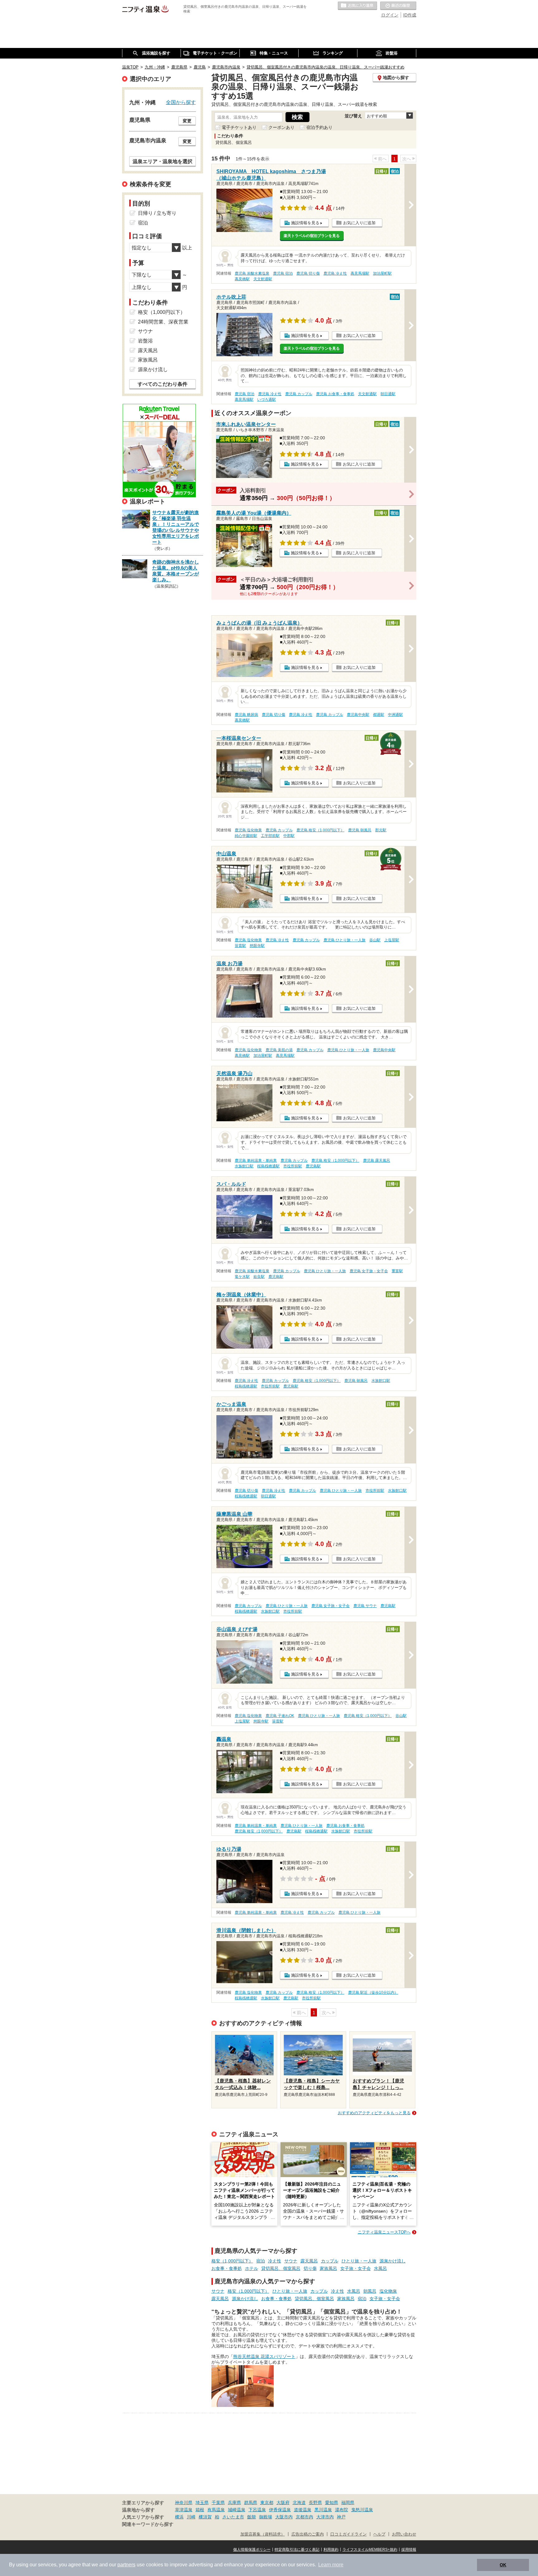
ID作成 (410, 15)
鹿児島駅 (313, 1166)
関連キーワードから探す (148, 2524)
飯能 (252, 2517)
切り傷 (310, 2268)
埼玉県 (202, 2503)
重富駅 (397, 1271)
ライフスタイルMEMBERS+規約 (370, 2550)
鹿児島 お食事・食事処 (335, 394)
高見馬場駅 (360, 273)
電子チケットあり (239, 127)
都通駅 (379, 715)
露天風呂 (309, 2261)
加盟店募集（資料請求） (263, 2534)
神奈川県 (184, 2503)
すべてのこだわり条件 (163, 384)
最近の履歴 (398, 6)
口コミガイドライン (349, 2534)
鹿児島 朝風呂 (360, 830)
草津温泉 (184, 2510)
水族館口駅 (244, 1166)
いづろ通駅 (267, 399)
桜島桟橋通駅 (268, 1166)
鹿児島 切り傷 (308, 273)
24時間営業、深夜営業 (163, 322)
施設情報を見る (305, 223)
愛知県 (332, 2503)
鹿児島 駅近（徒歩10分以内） (373, 1992)
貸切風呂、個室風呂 (281, 2268)
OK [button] (503, 2565)
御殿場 (266, 2517)
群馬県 (251, 2503)
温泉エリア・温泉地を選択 (163, 161)
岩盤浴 (145, 341)
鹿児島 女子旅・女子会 (369, 1271)
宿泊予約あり (319, 127)
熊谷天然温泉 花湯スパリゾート (264, 2356)
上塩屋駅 (392, 940)
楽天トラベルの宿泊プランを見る (312, 236)
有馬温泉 (216, 2510)
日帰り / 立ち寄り (157, 213)
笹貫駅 (240, 946)
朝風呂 (370, 2291)
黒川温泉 (323, 2510)
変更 (187, 121)
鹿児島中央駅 (358, 715)
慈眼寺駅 (257, 946)
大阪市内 (284, 2517)
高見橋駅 (242, 279)
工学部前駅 (270, 836)
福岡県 (348, 2503)
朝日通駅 (388, 394)
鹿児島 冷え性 (335, 273)
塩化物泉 (388, 2291)
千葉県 (218, 2503)
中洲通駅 (395, 715)
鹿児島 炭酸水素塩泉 (252, 273)
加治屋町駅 (382, 273)
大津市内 (325, 2517)
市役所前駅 (293, 1166)
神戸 (341, 2517)
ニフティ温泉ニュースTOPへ (384, 2232)
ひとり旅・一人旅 (359, 2261)
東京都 (267, 2503)
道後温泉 (303, 2510)
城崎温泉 (237, 2510)
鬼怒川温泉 (362, 2510)
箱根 (200, 2510)
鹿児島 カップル (299, 394)
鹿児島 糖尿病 (246, 715)
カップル (330, 2261)
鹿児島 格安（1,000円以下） (320, 830)
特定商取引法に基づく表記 (297, 2550)
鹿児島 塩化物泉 (248, 830)
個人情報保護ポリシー (252, 2550)
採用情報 (409, 2550)
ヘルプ (379, 2534)
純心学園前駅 (246, 836)
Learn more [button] (331, 2565)
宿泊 (261, 2261)
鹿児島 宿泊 (283, 273)
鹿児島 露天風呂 (377, 1160)
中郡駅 (289, 836)
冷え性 (275, 2261)
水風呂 (380, 2268)
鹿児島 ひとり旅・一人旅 (345, 940)
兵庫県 (234, 2503)
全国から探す (181, 102)
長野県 (315, 2503)
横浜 (179, 2517)
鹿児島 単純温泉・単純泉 (256, 1160)
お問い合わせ (404, 2534)
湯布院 (342, 2510)
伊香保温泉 (280, 2510)
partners (126, 2565)
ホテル (252, 2268)
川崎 (191, 2517)
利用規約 (331, 2550)
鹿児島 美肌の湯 (279, 1050)
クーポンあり (281, 127)
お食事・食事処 (227, 2268)
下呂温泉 (257, 2510)
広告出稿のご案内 (308, 2534)
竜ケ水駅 (242, 1277)
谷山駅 (375, 940)
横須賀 (205, 2517)
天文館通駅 (263, 279)
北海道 (299, 2503)
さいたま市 (233, 2517)
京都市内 (304, 2517)
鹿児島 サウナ (365, 1606)
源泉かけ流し (393, 2261)
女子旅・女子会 (356, 2268)
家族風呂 (328, 2268)
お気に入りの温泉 (357, 6)
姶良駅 (259, 1277)
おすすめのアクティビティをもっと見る (374, 2113)
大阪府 (283, 2503)
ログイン (390, 15)
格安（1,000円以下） (232, 2261)
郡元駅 (381, 830)
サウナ (291, 2261)
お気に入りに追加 (359, 223)
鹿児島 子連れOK (280, 1716)
